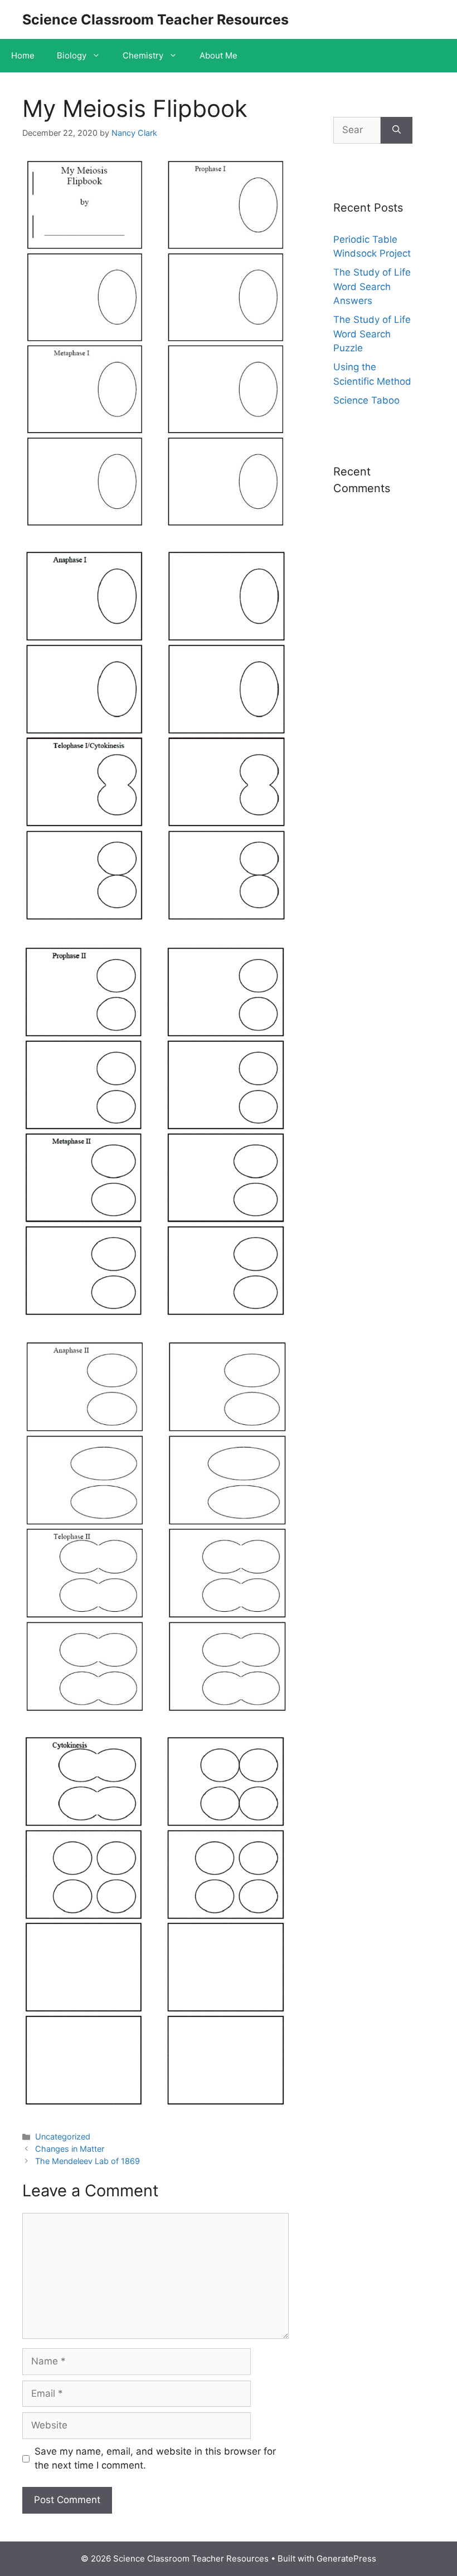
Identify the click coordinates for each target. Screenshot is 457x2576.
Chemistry (143, 55)
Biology (72, 55)
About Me (218, 55)
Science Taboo (366, 400)
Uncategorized (63, 2136)
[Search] (397, 130)
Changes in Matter (70, 2149)
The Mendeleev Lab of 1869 (87, 2161)
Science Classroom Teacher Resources (155, 19)
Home (23, 55)
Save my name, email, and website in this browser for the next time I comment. (155, 2459)
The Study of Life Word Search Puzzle (372, 334)
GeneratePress (346, 2558)
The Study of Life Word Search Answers (372, 286)
